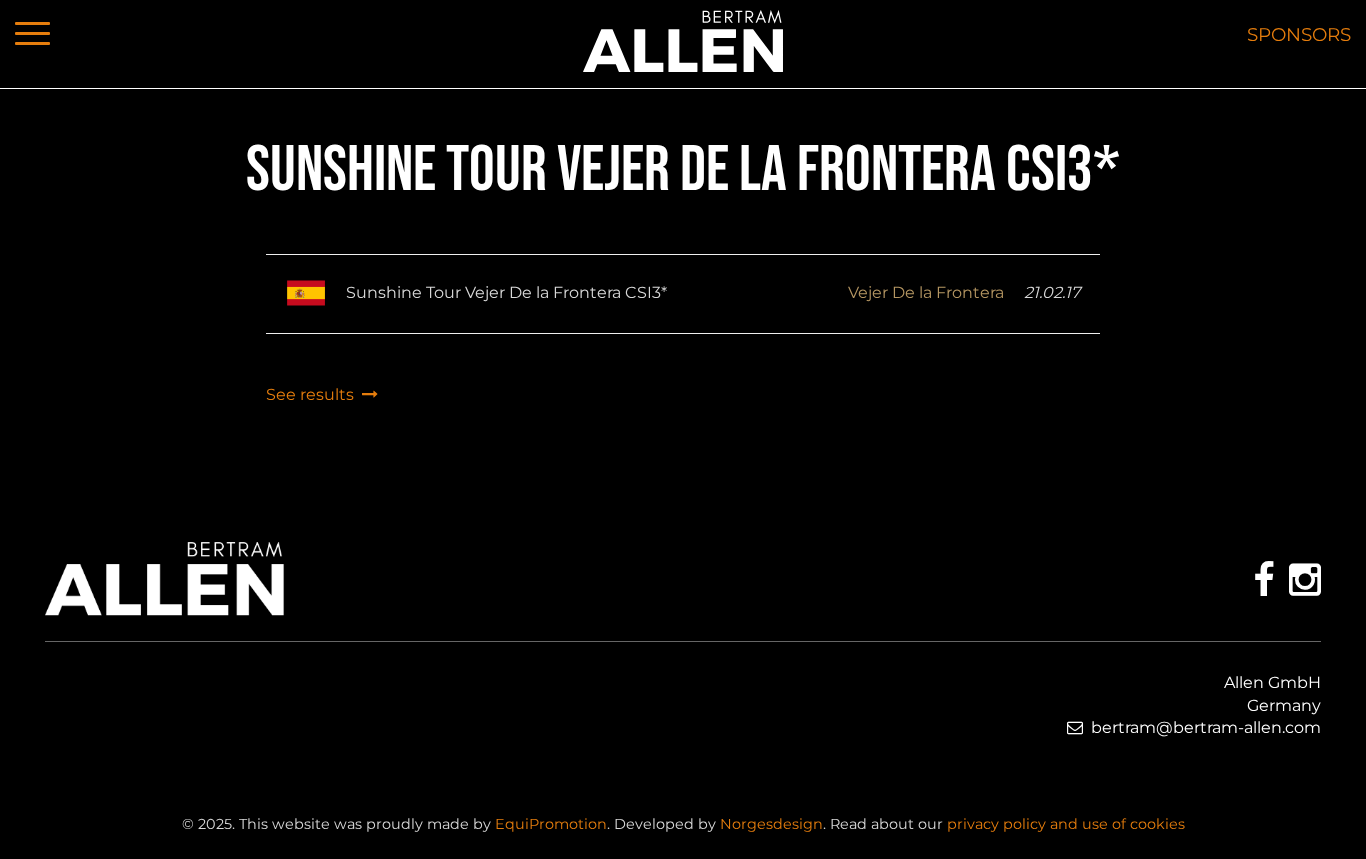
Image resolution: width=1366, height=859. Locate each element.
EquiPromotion (551, 824)
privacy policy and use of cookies (1066, 824)
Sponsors (1299, 34)
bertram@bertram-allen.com (1206, 727)
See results (314, 394)
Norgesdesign (771, 824)
